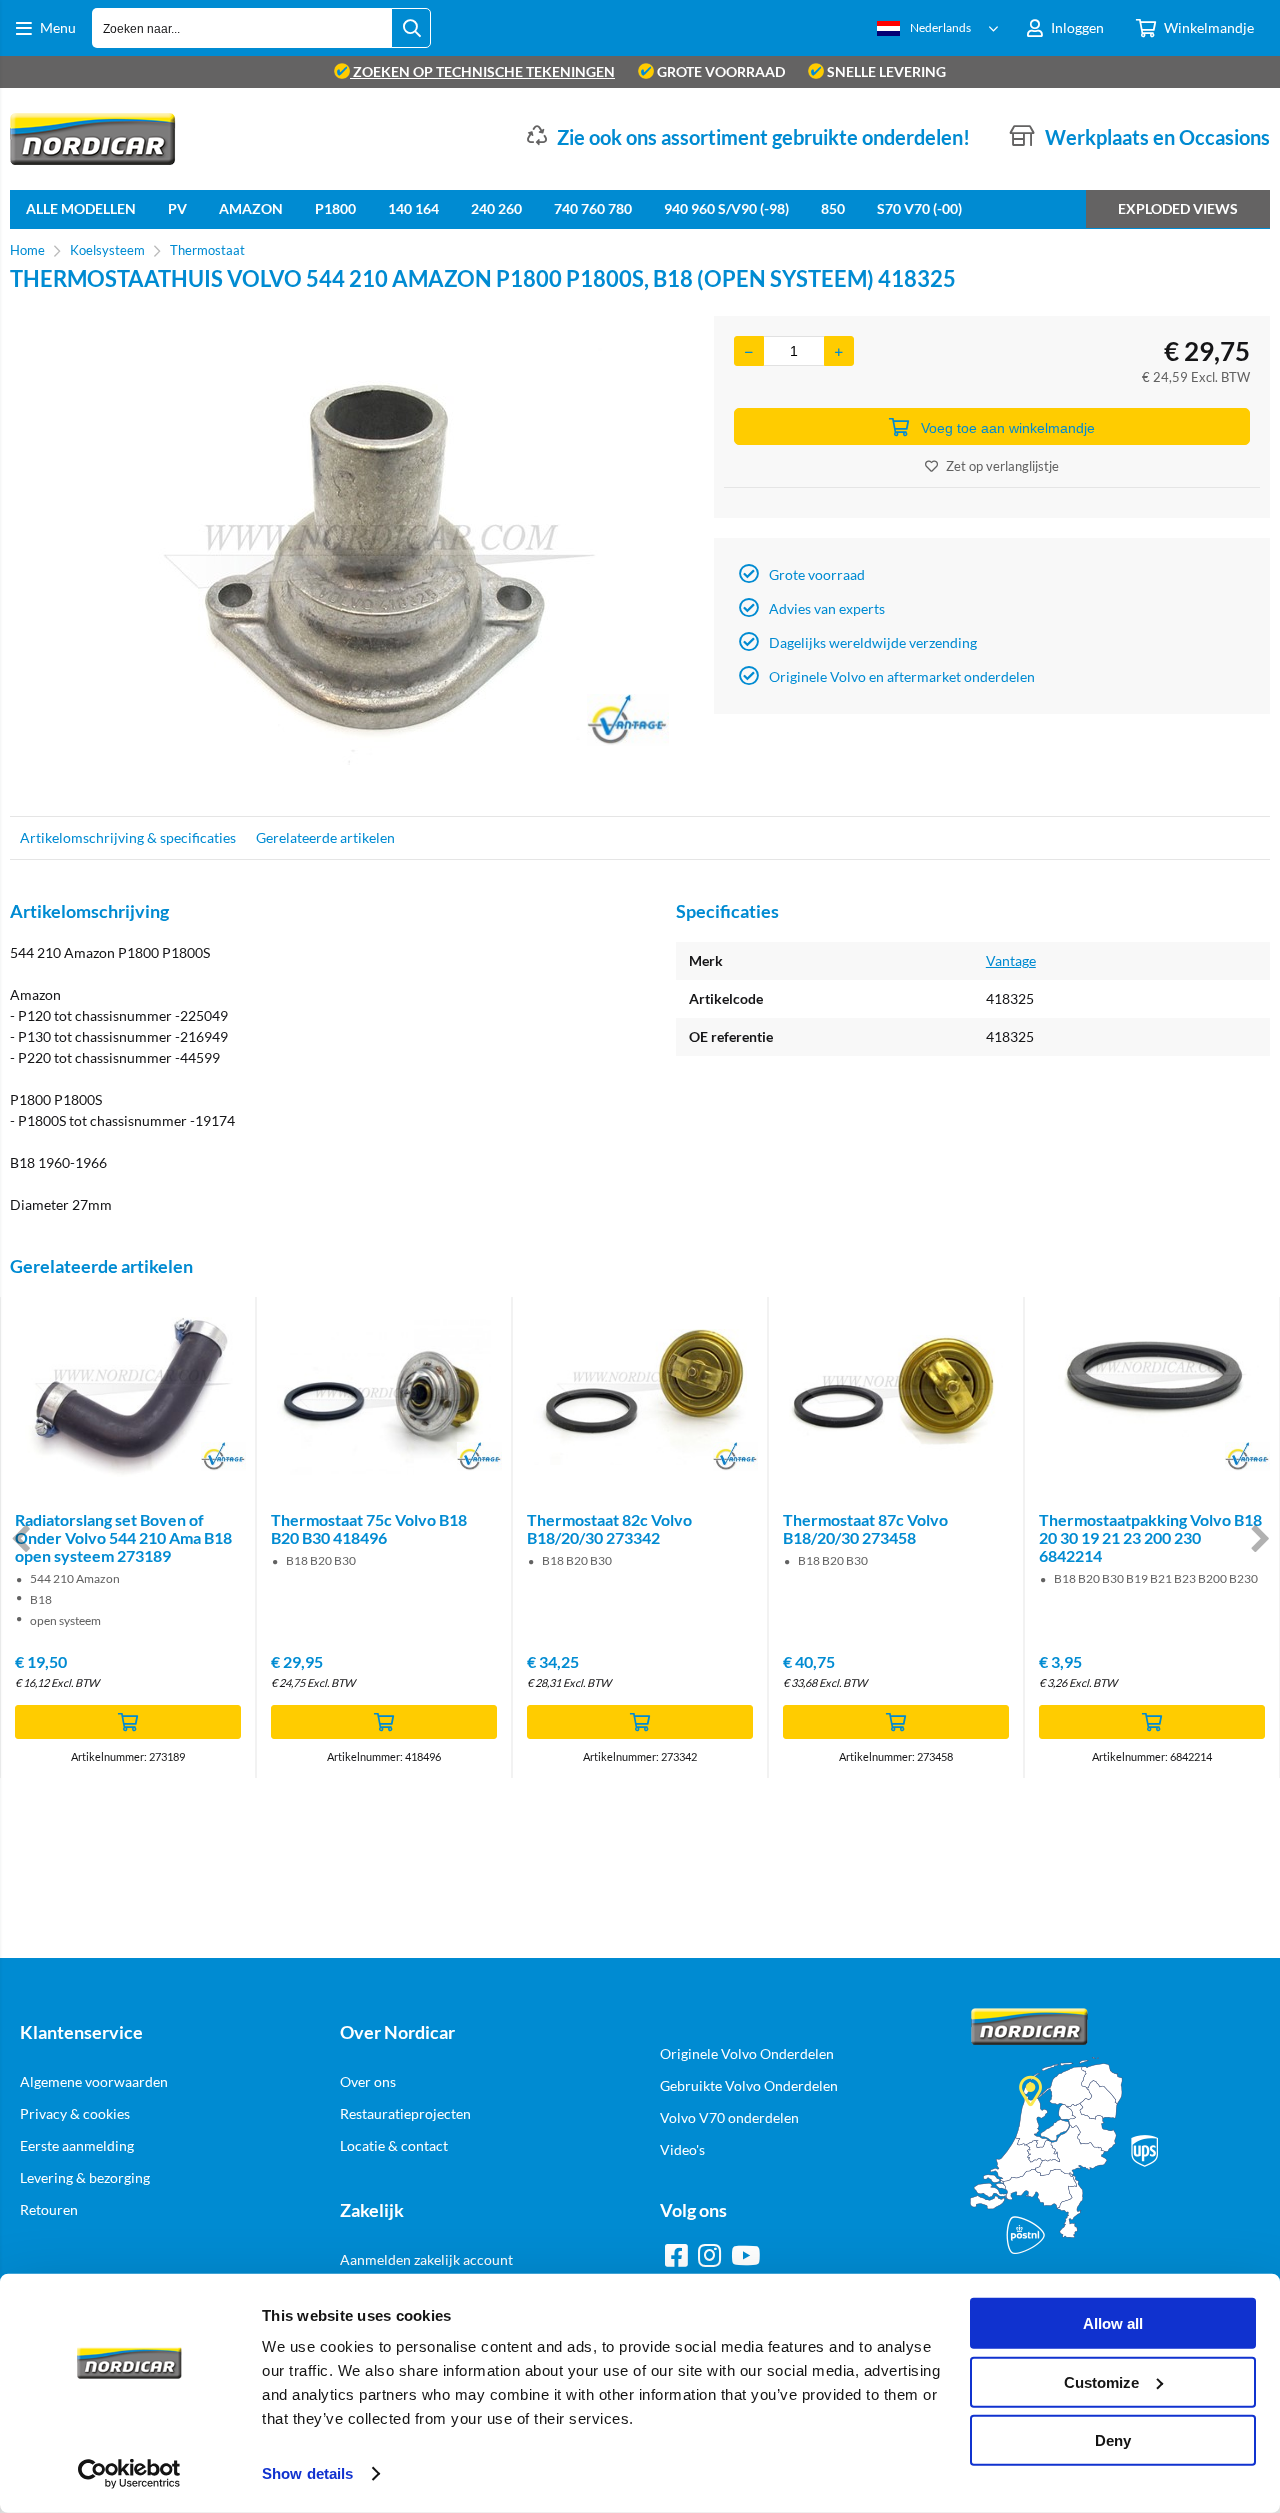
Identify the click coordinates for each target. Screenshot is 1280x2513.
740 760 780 (593, 208)
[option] (352, 556)
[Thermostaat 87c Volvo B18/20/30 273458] (896, 1397)
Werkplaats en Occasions (1157, 137)
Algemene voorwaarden (94, 2081)
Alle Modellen (81, 208)
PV (177, 208)
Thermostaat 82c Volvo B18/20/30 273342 (609, 1528)
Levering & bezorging (85, 2177)
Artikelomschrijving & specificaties (128, 837)
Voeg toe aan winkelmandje (1008, 428)
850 (833, 208)
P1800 (335, 208)
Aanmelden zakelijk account (426, 2259)
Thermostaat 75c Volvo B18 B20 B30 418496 (369, 1528)
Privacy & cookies (75, 2113)
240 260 (496, 208)
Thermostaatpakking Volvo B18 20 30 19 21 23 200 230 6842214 (1150, 1537)
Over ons (368, 2081)
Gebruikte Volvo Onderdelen (749, 2085)
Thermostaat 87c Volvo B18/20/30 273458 (865, 1528)
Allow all (1113, 2323)
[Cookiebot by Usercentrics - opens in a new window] (129, 2474)
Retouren (49, 2209)
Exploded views (1178, 208)
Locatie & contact (394, 2145)
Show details (307, 2473)
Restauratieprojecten (405, 2113)
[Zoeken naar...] (411, 28)
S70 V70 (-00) (919, 208)
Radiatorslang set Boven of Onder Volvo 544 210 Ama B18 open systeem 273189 (123, 1537)
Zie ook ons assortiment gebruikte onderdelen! (763, 137)
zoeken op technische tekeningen (482, 71)
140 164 (413, 208)
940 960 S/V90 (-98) (726, 208)
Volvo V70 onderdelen (729, 2117)
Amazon (251, 208)
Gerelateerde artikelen (325, 837)
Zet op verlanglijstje (1002, 466)
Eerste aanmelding (77, 2145)
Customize (1101, 2381)
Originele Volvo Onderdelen (747, 2053)
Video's (682, 2149)
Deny (1113, 2440)
